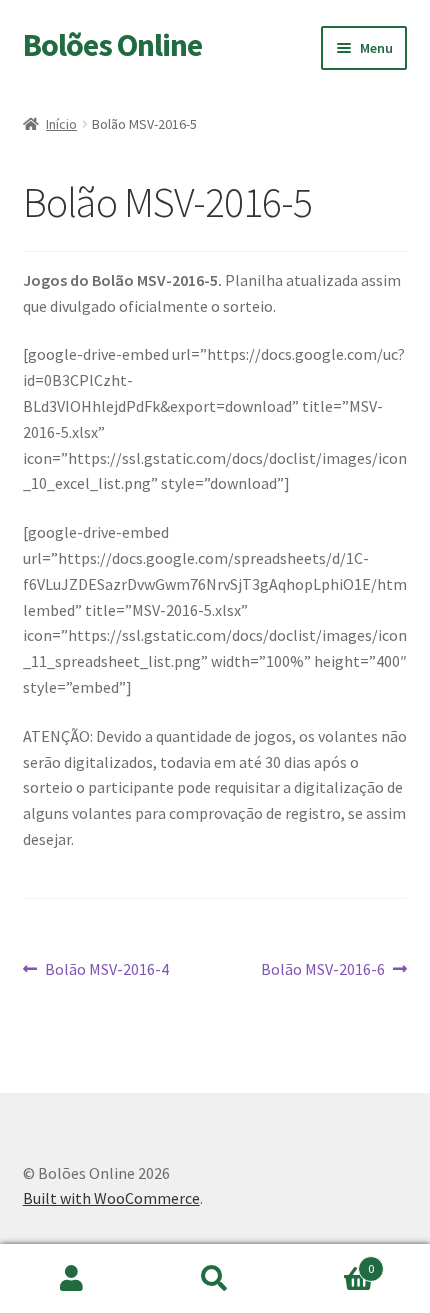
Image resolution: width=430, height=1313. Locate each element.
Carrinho (331, 1261)
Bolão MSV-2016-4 (106, 970)
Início (61, 124)
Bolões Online (112, 45)
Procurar (214, 1279)
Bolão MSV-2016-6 (323, 970)
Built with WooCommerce (111, 1198)
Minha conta (71, 1279)
